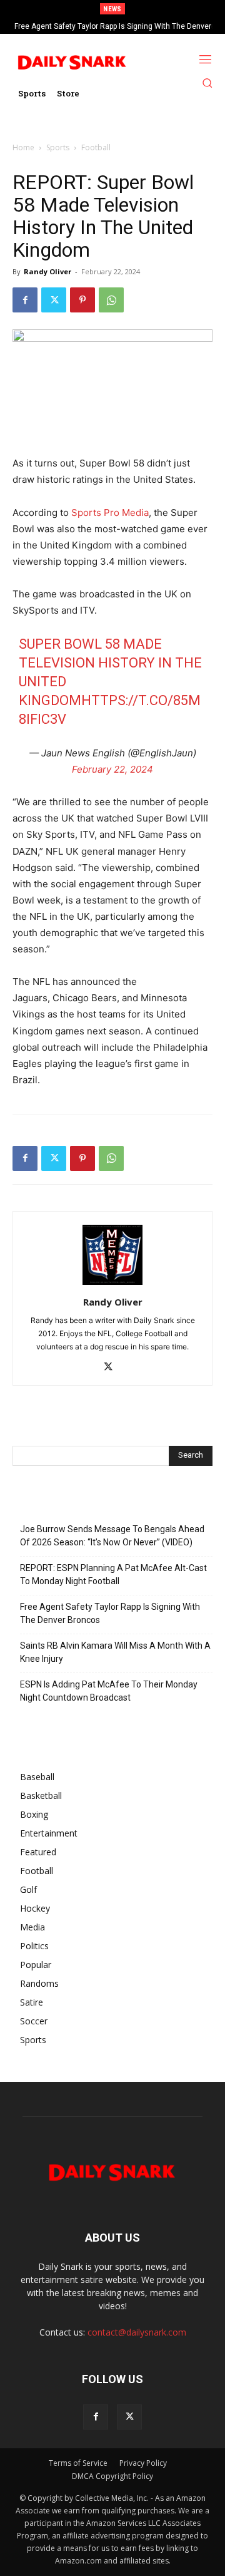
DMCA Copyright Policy (112, 2476)
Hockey (35, 1908)
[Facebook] (25, 300)
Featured (38, 1852)
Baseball (37, 1777)
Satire (32, 2002)
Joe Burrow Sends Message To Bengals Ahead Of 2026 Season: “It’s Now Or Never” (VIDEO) (112, 1536)
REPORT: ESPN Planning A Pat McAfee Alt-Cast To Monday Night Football (113, 1574)
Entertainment (49, 1833)
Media (32, 1927)
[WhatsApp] (111, 300)
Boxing (34, 1814)
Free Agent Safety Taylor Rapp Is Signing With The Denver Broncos (110, 1613)
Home (23, 147)
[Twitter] (54, 300)
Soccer (34, 2021)
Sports (58, 147)
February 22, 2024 (112, 769)
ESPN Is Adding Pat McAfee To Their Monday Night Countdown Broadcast (109, 1691)
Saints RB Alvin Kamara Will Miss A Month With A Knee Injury (115, 1652)
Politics (34, 1946)
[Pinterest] (82, 300)
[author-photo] (112, 1285)
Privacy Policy (143, 2463)
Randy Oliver (47, 271)
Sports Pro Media (110, 513)
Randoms (39, 1983)
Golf (28, 1889)
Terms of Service (78, 2463)
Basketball (41, 1795)
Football (96, 147)
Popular (36, 1965)
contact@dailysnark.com (137, 2332)
